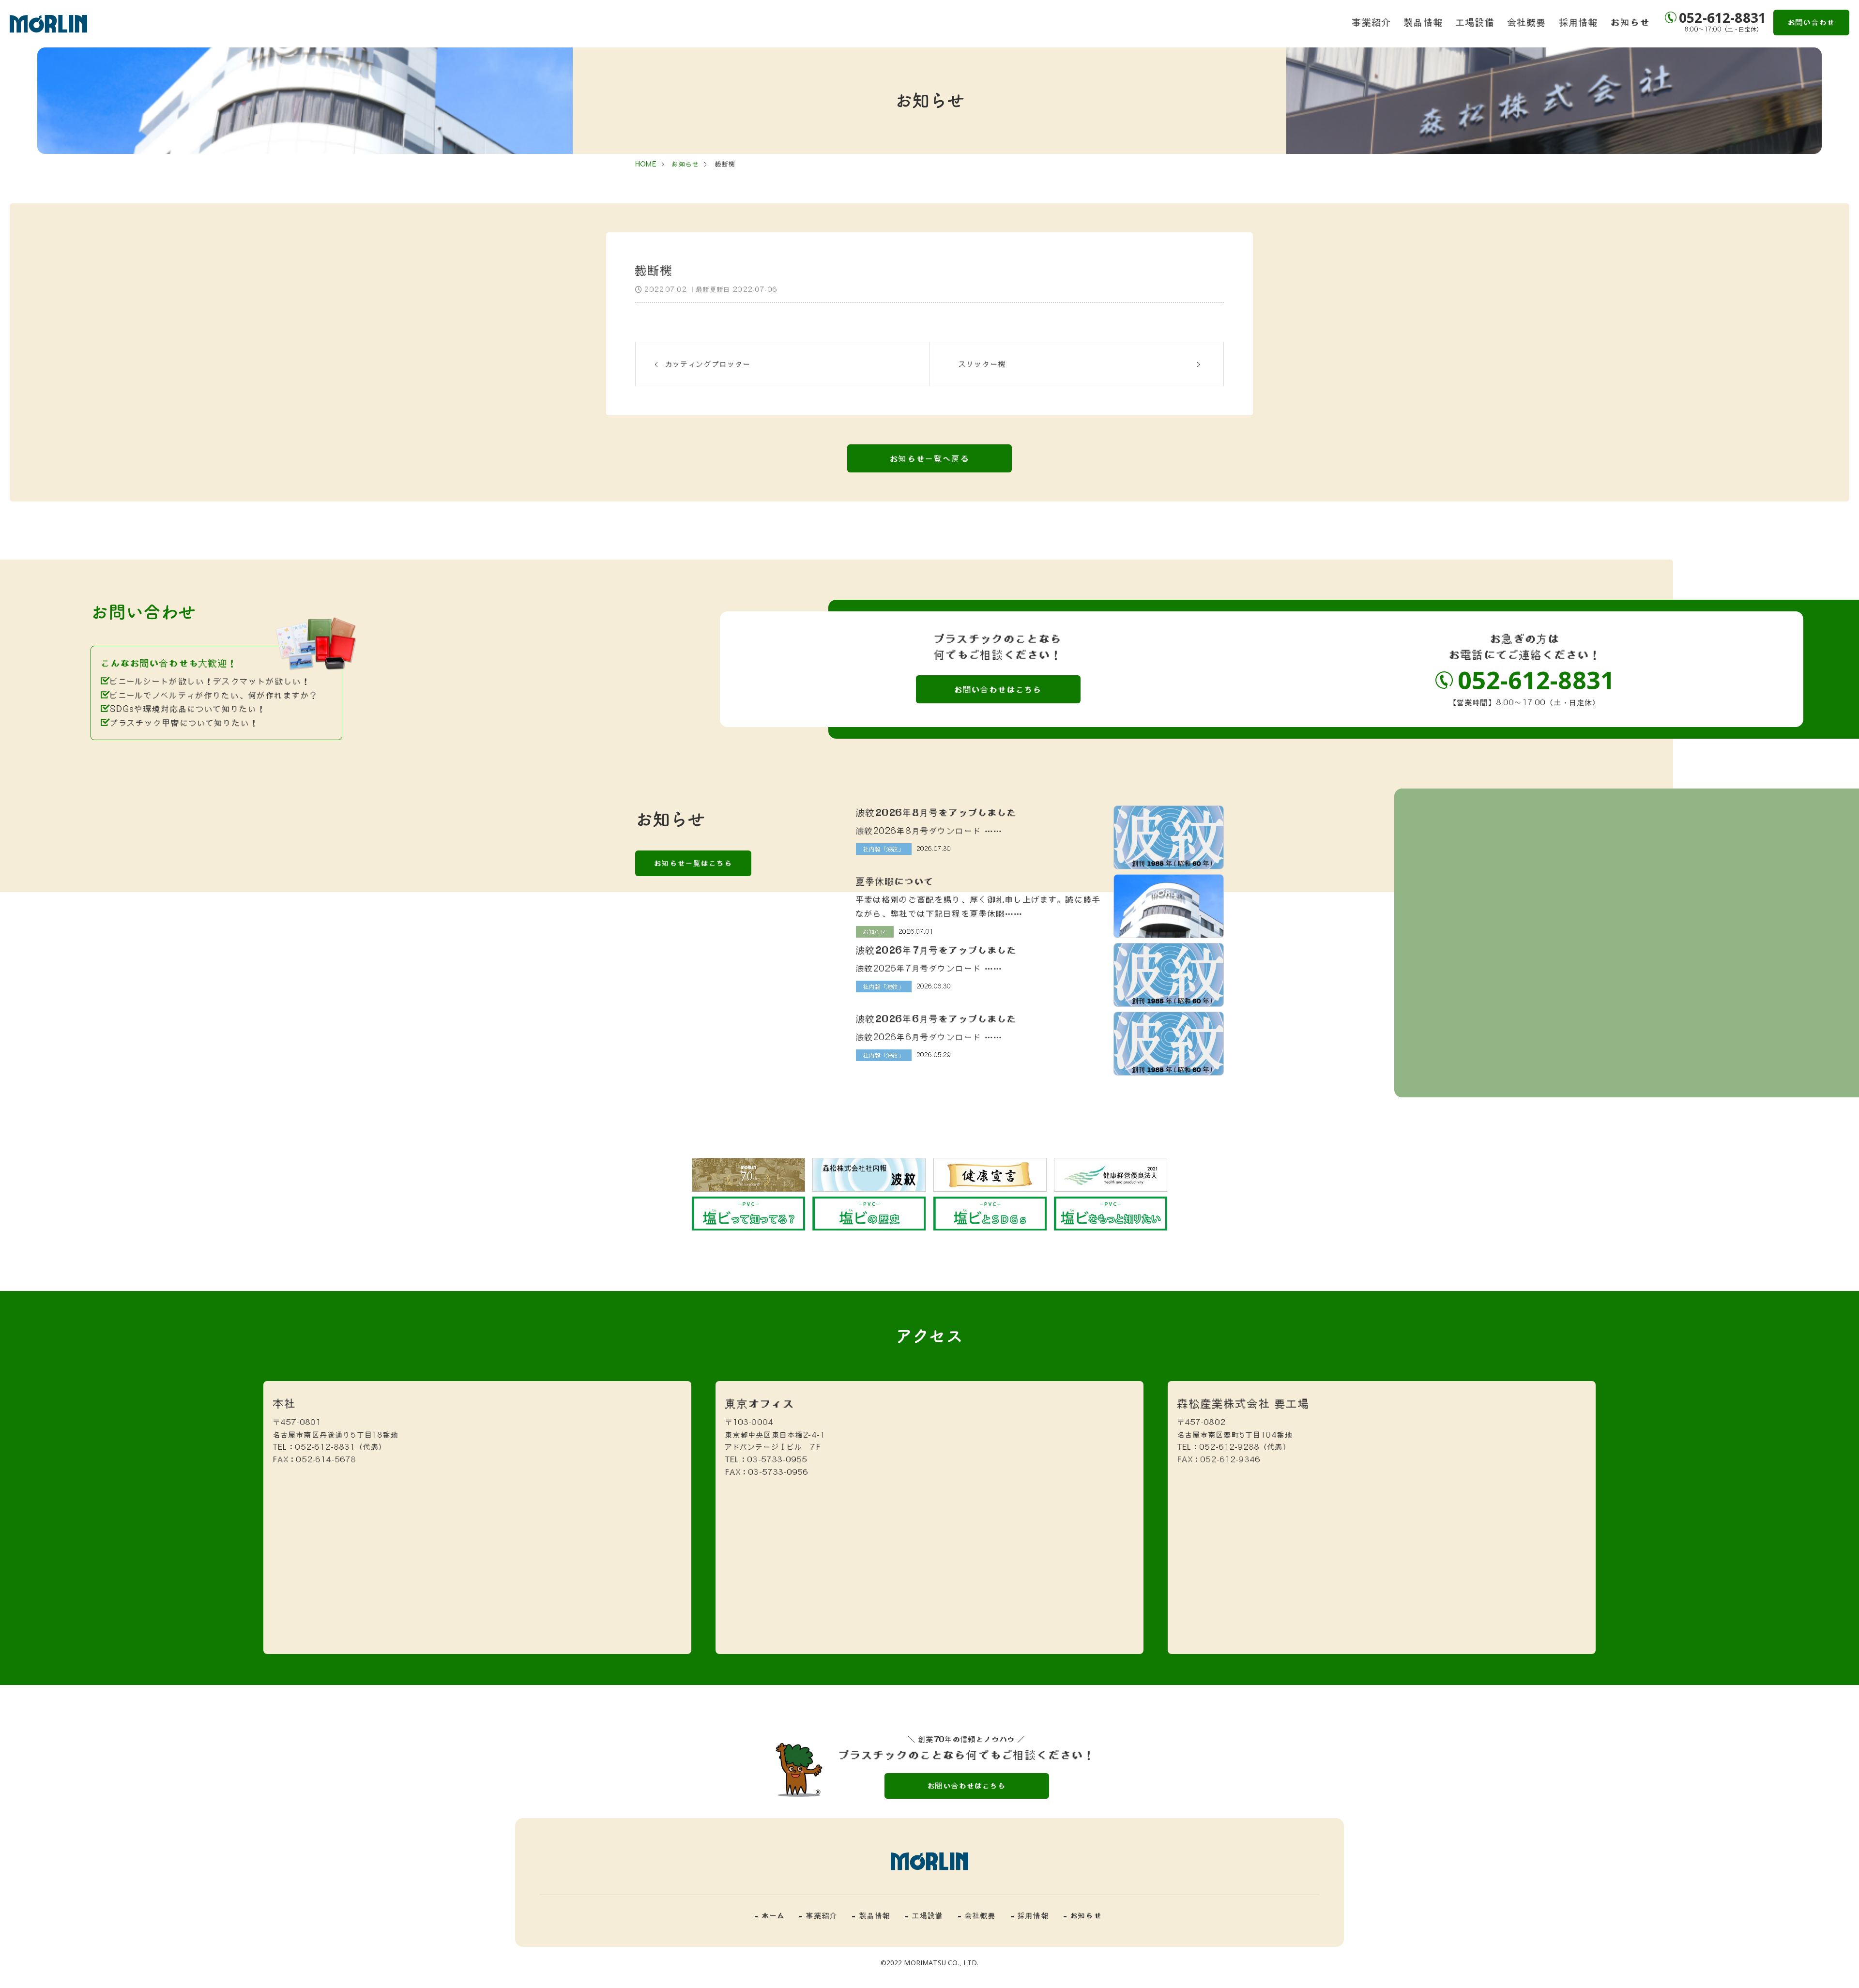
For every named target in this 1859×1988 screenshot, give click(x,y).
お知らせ (1630, 22)
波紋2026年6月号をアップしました (937, 1018)
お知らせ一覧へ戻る (929, 458)
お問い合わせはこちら (998, 689)
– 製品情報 (871, 1915)
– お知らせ (1083, 1915)
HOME (646, 164)
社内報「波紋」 (884, 849)
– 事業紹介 (818, 1915)
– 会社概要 (977, 1915)
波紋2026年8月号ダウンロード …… (929, 831)
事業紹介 (1372, 22)
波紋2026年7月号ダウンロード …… (929, 968)
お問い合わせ (1811, 22)
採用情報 (1579, 22)
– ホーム (770, 1915)
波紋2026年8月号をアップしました (937, 812)
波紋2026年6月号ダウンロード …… (929, 1037)
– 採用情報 (1030, 1915)
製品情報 (1424, 22)
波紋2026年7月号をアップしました (937, 950)
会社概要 (1527, 22)
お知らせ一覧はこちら (693, 863)
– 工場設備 (924, 1915)
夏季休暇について (895, 881)
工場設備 (1475, 22)
